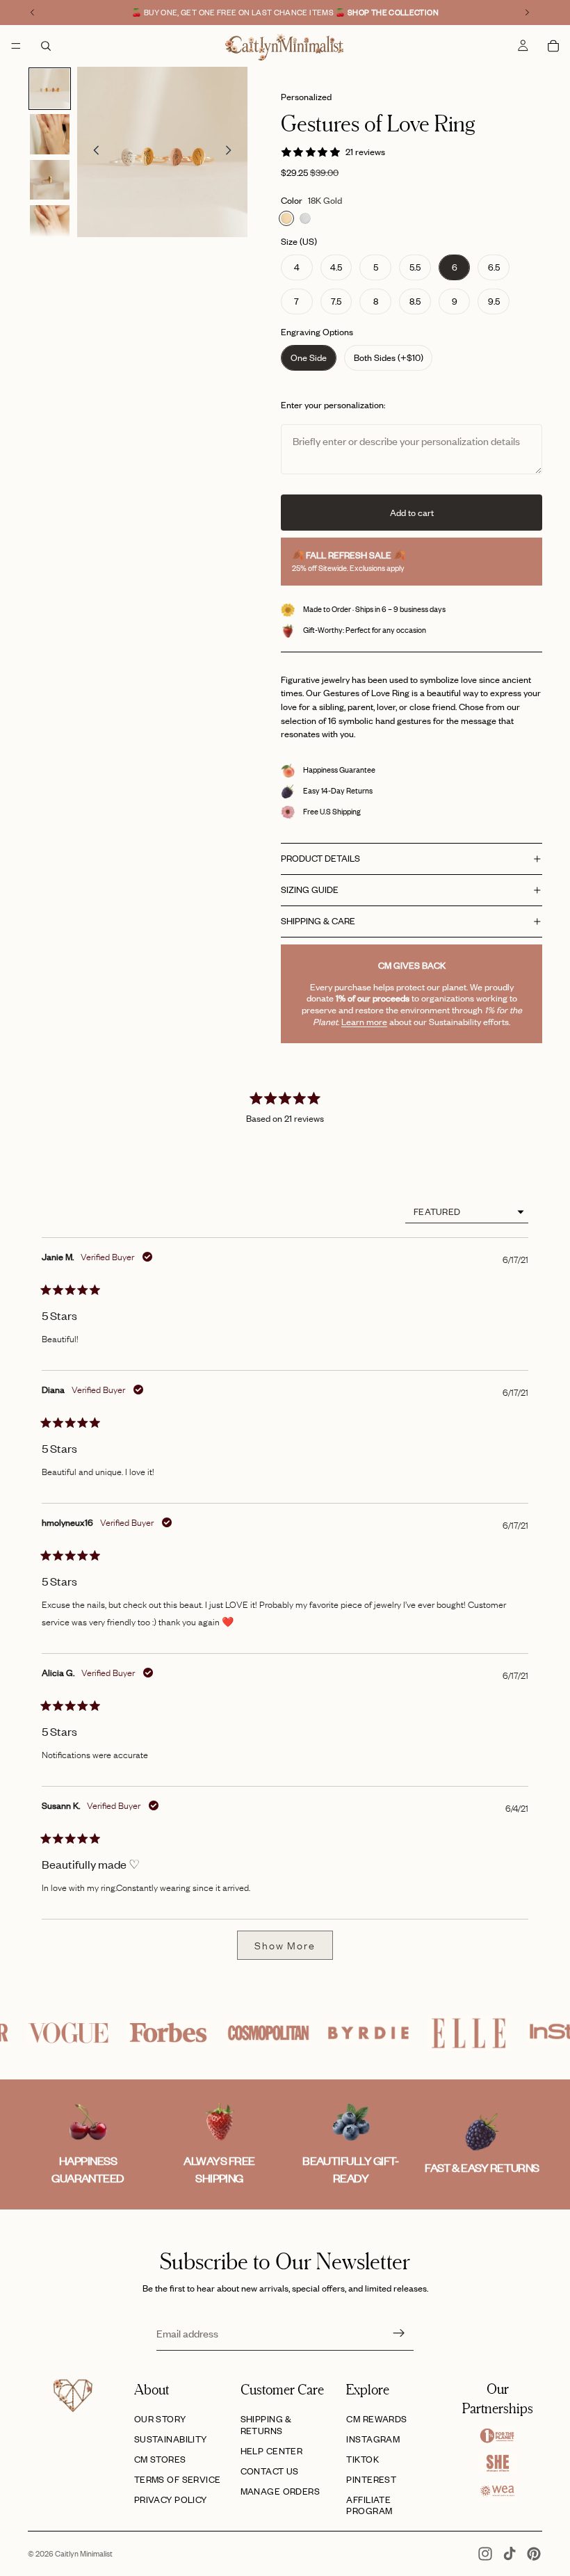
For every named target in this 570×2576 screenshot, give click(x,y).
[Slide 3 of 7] (50, 180)
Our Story (160, 2419)
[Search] (46, 46)
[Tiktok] (510, 2554)
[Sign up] (399, 2333)
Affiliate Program (369, 2505)
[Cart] (553, 46)
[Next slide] (232, 152)
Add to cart (412, 513)
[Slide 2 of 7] (50, 134)
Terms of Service (178, 2479)
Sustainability (171, 2439)
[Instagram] (485, 2554)
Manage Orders (280, 2491)
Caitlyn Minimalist (84, 2554)
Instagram (373, 2439)
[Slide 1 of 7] (50, 89)
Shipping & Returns (266, 2425)
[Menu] (16, 46)
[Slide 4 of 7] (50, 225)
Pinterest (371, 2479)
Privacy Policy (171, 2499)
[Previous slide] (92, 152)
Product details (320, 858)
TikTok (363, 2459)
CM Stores (160, 2459)
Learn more (364, 1022)
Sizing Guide (310, 889)
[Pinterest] (534, 2554)
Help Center (272, 2451)
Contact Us (270, 2471)
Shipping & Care (318, 921)
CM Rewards (376, 2419)
